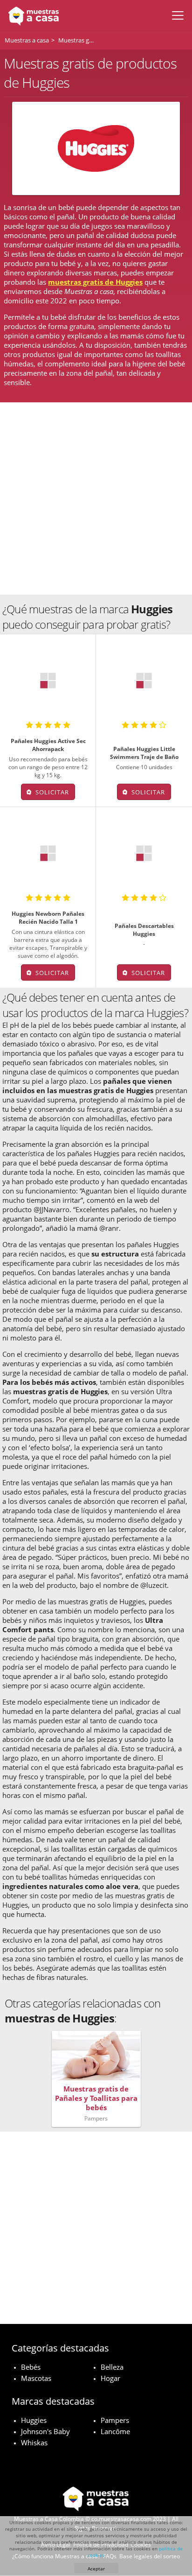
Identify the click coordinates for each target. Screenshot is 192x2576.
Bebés (31, 2367)
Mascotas (36, 2378)
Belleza (112, 2367)
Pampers (115, 2420)
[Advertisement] (96, 498)
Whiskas (34, 2443)
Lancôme (115, 2431)
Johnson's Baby (45, 2431)
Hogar (110, 2378)
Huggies (34, 2420)
